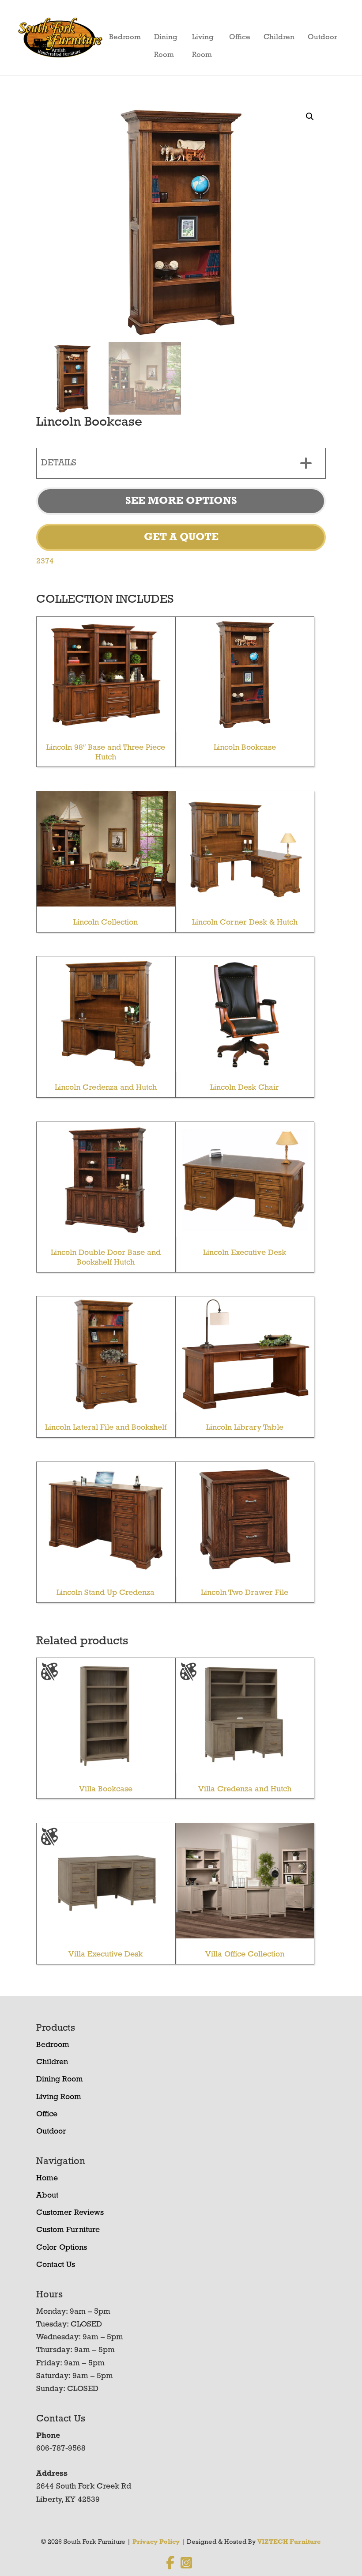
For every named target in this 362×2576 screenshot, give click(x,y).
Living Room (203, 40)
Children (279, 37)
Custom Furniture (68, 2230)
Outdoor (322, 37)
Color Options (62, 2248)
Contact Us (56, 2265)
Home (47, 2179)
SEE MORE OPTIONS (181, 501)
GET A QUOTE (181, 537)
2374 (45, 562)
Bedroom (125, 37)
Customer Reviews (70, 2213)
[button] (310, 117)
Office (240, 37)
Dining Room (166, 40)
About (47, 2196)
